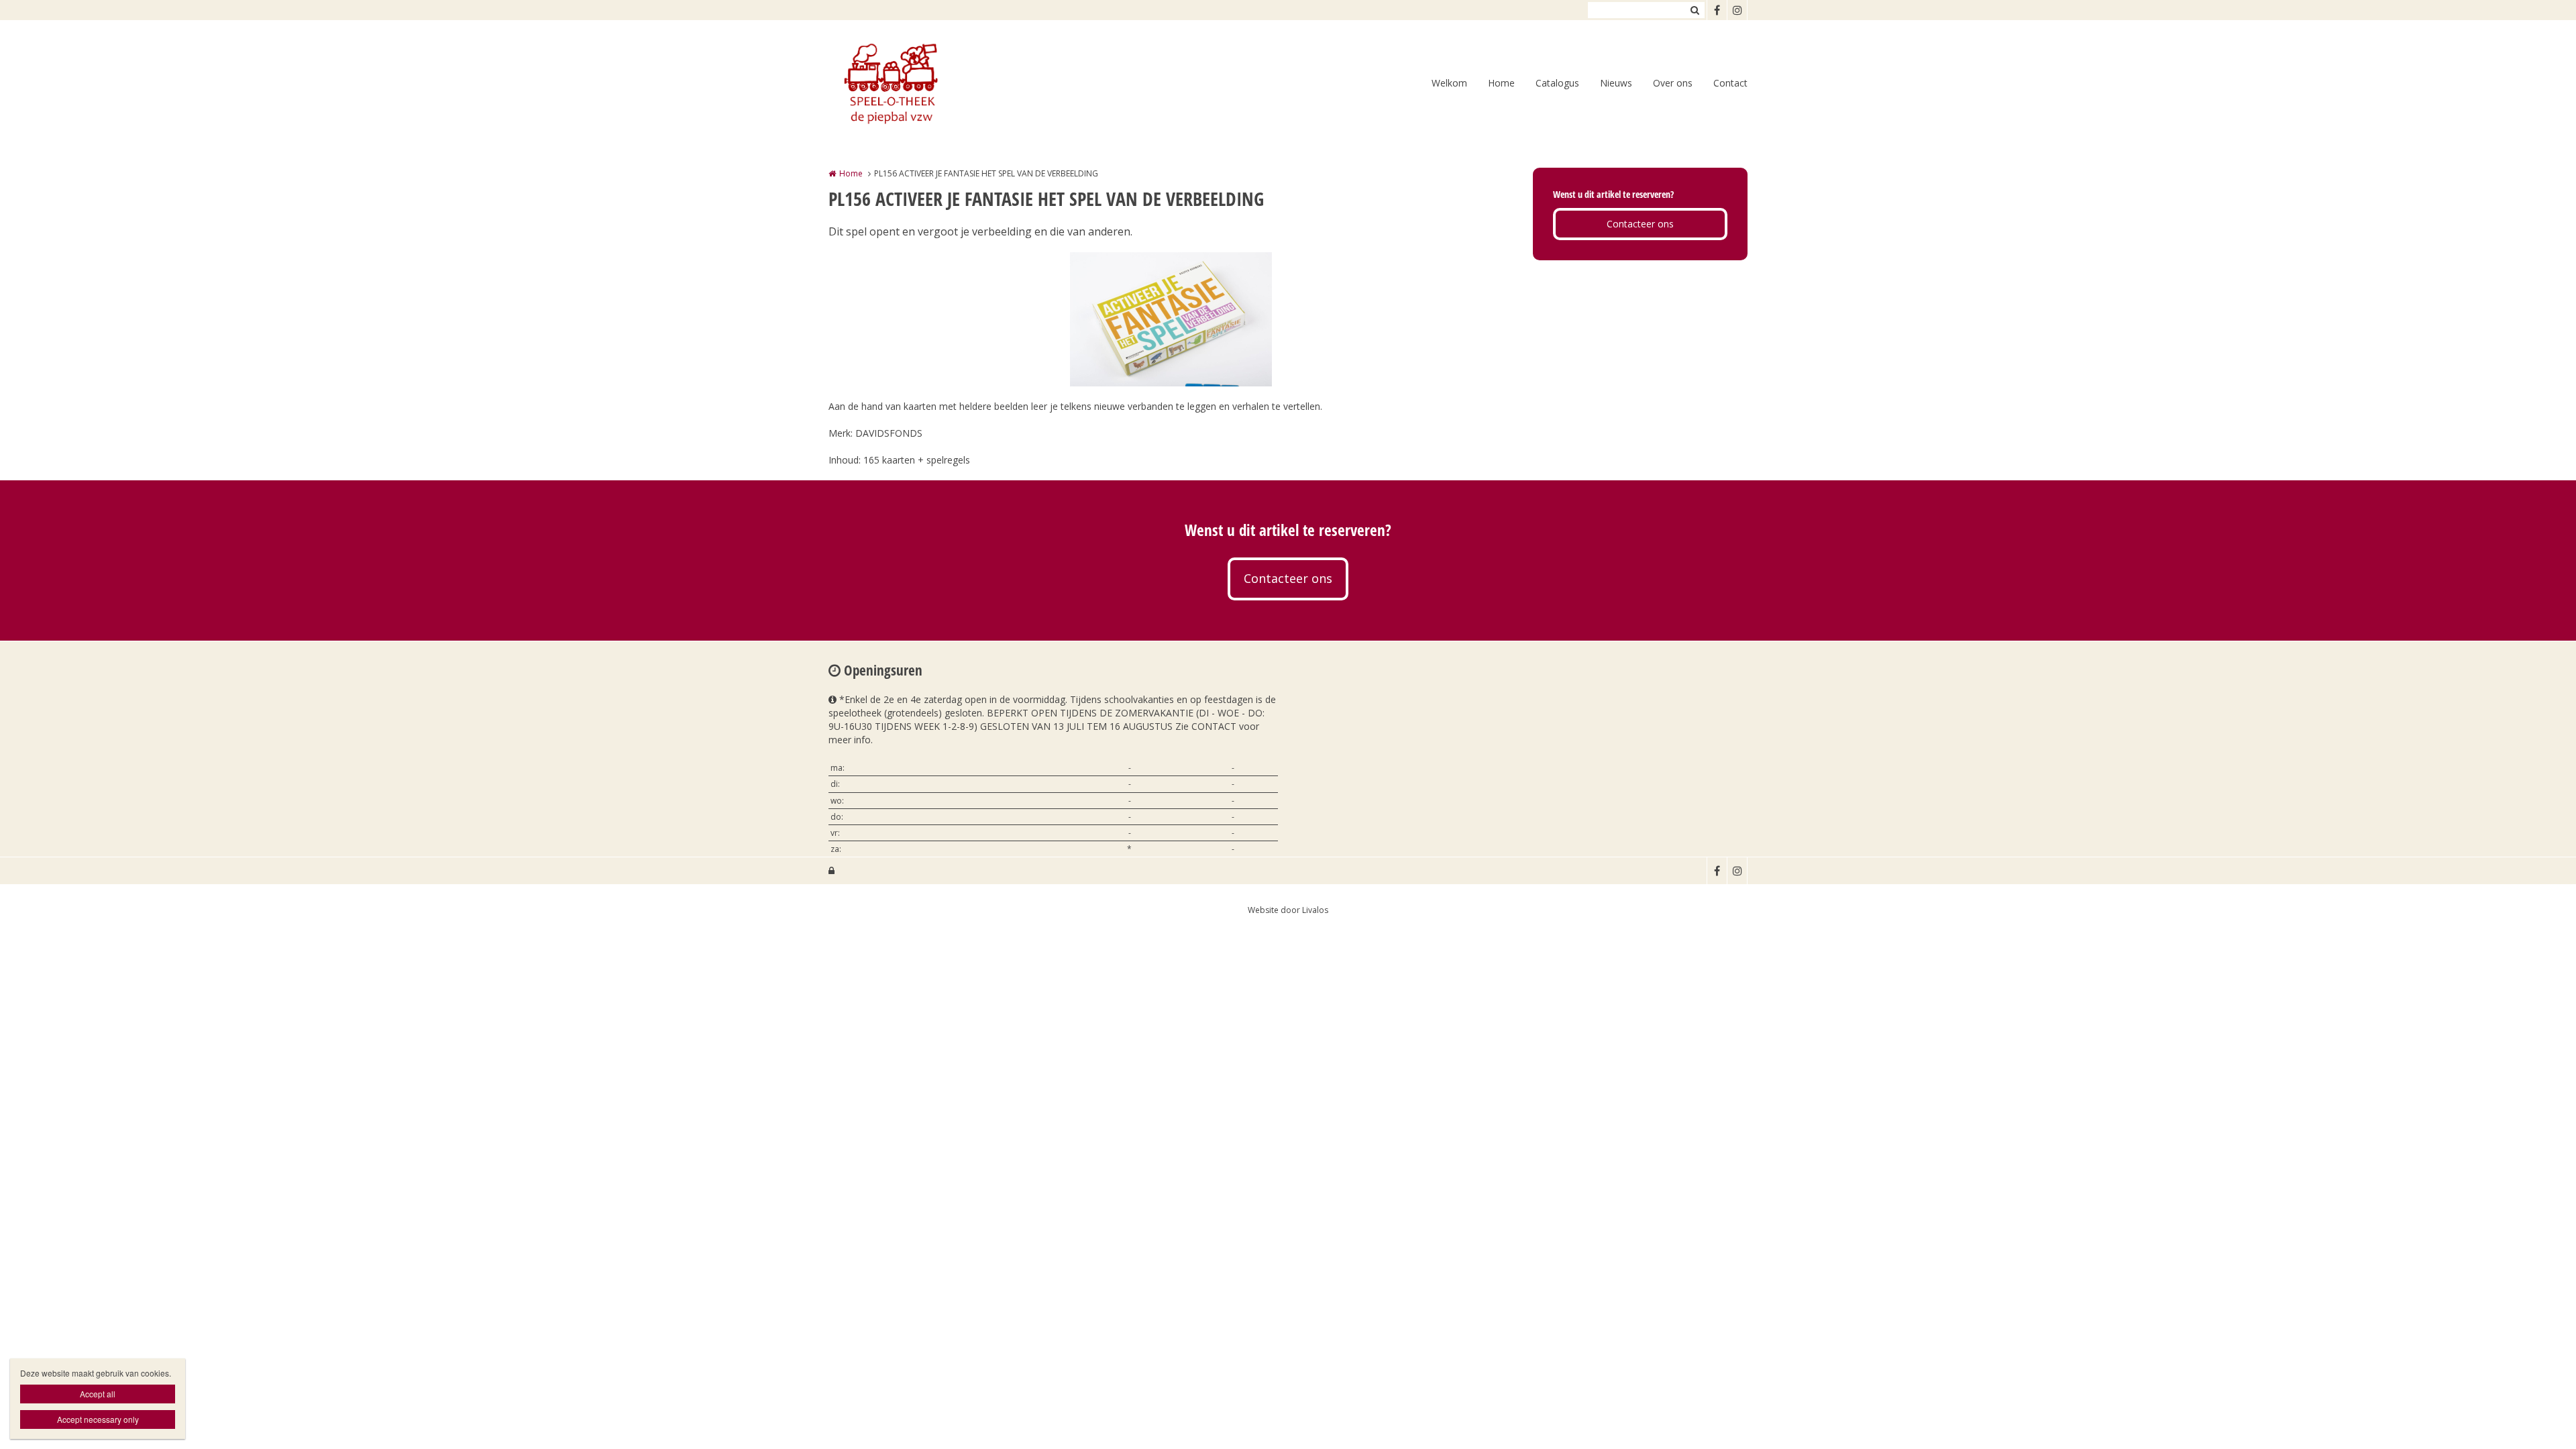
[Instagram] (1737, 10)
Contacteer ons (1640, 224)
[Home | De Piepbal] (910, 84)
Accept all (98, 1394)
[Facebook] (1717, 10)
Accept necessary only (98, 1419)
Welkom (1449, 83)
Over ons (1673, 83)
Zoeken (1695, 10)
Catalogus (1557, 83)
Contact (1730, 83)
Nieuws (1616, 83)
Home (1501, 83)
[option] (1171, 319)
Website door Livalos (1288, 910)
